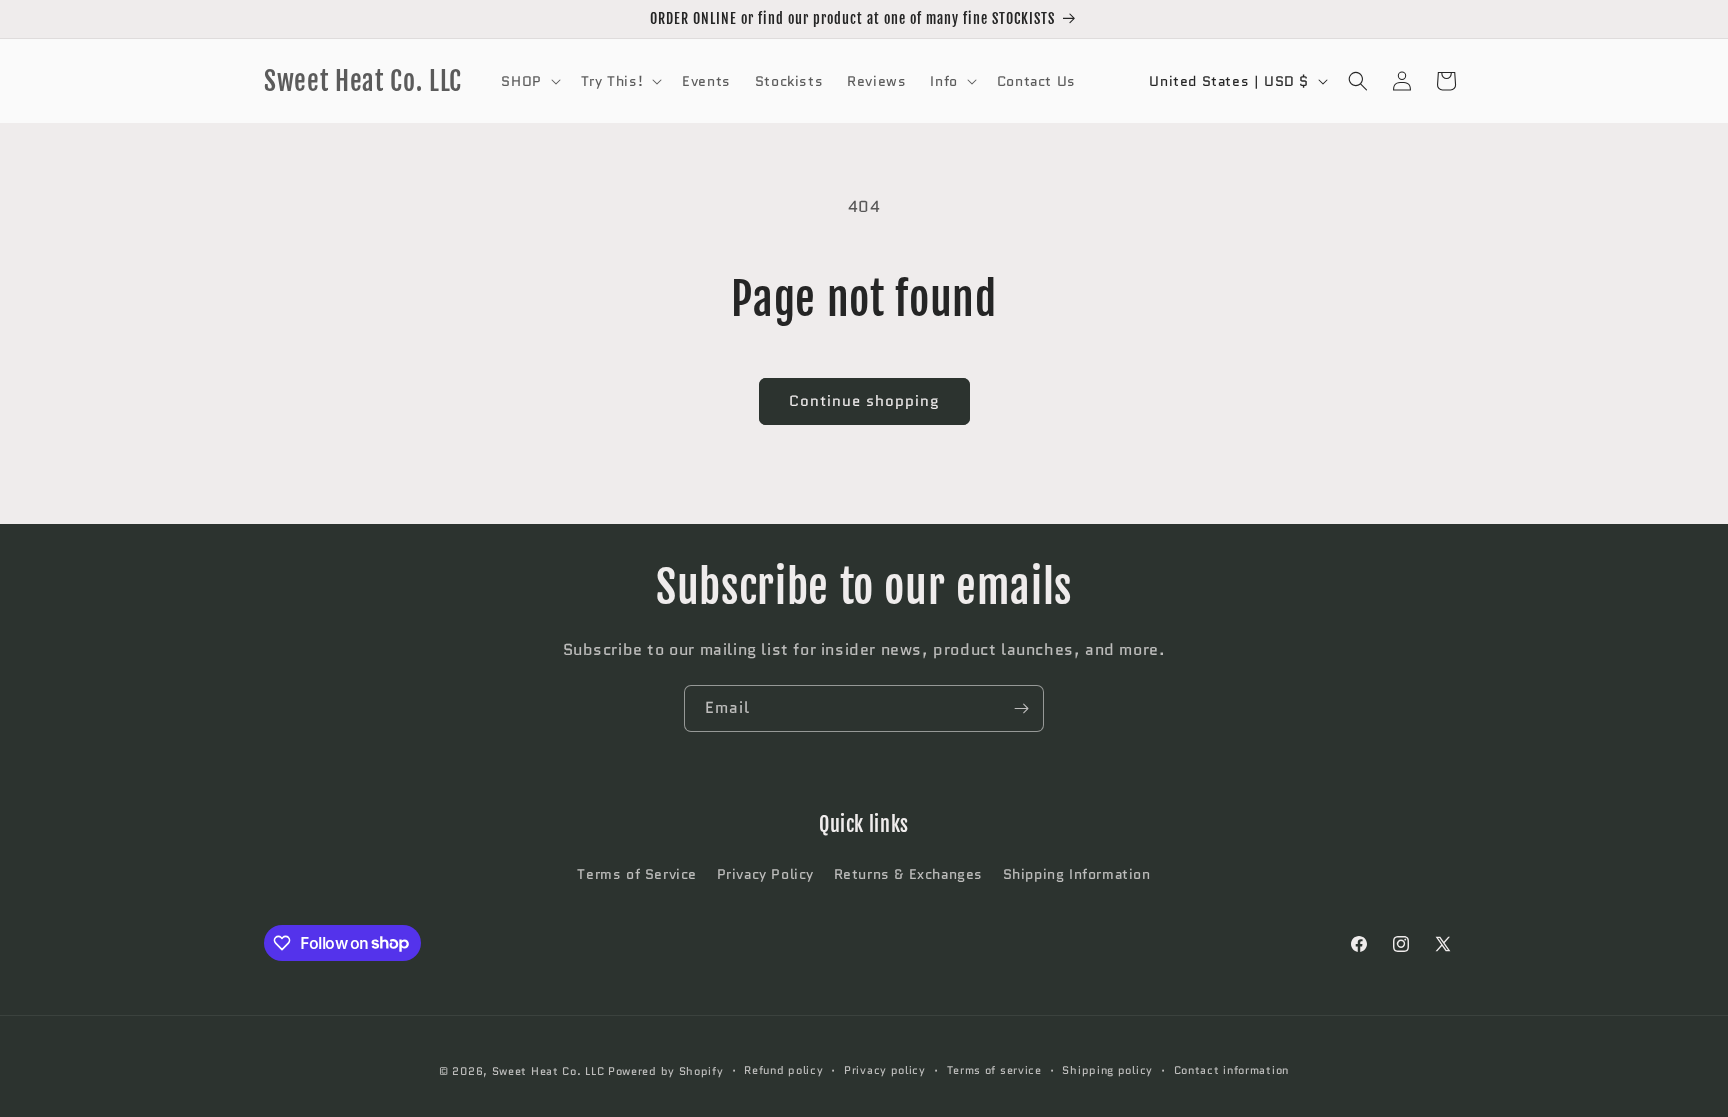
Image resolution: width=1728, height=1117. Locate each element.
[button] (528, 81)
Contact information (1231, 1070)
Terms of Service (637, 874)
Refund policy (783, 1070)
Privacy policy (885, 1070)
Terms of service (994, 1070)
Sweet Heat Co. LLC (548, 1071)
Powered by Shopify (666, 1071)
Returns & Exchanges (908, 874)
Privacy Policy (765, 874)
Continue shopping (864, 401)
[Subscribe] (1021, 708)
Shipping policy (1107, 1070)
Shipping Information (1077, 874)
